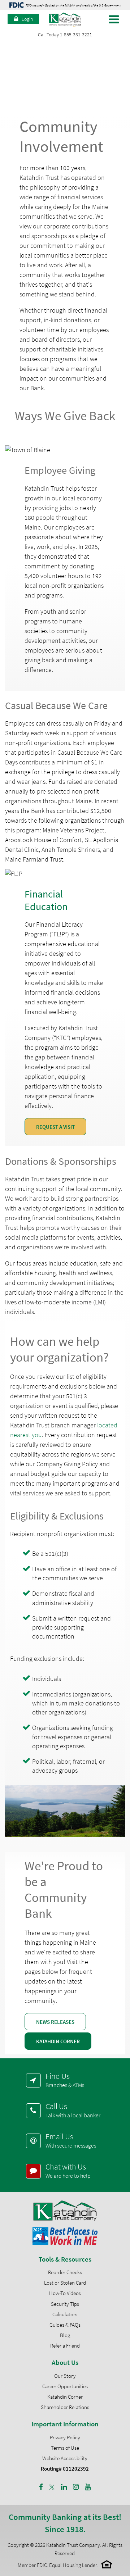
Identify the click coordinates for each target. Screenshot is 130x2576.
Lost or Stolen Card (65, 2283)
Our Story (65, 2376)
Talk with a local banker (73, 2110)
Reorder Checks (65, 2272)
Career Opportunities (65, 2386)
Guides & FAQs (65, 2325)
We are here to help (68, 2171)
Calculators (65, 2314)
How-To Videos (65, 2293)
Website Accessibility (65, 2458)
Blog (65, 2335)
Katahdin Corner (58, 2041)
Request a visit (55, 1127)
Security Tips (65, 2304)
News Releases (55, 2022)
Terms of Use (65, 2448)
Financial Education (46, 900)
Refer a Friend (65, 2346)
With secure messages (71, 2140)
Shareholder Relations (65, 2407)
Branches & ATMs (65, 2080)
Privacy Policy (65, 2437)
